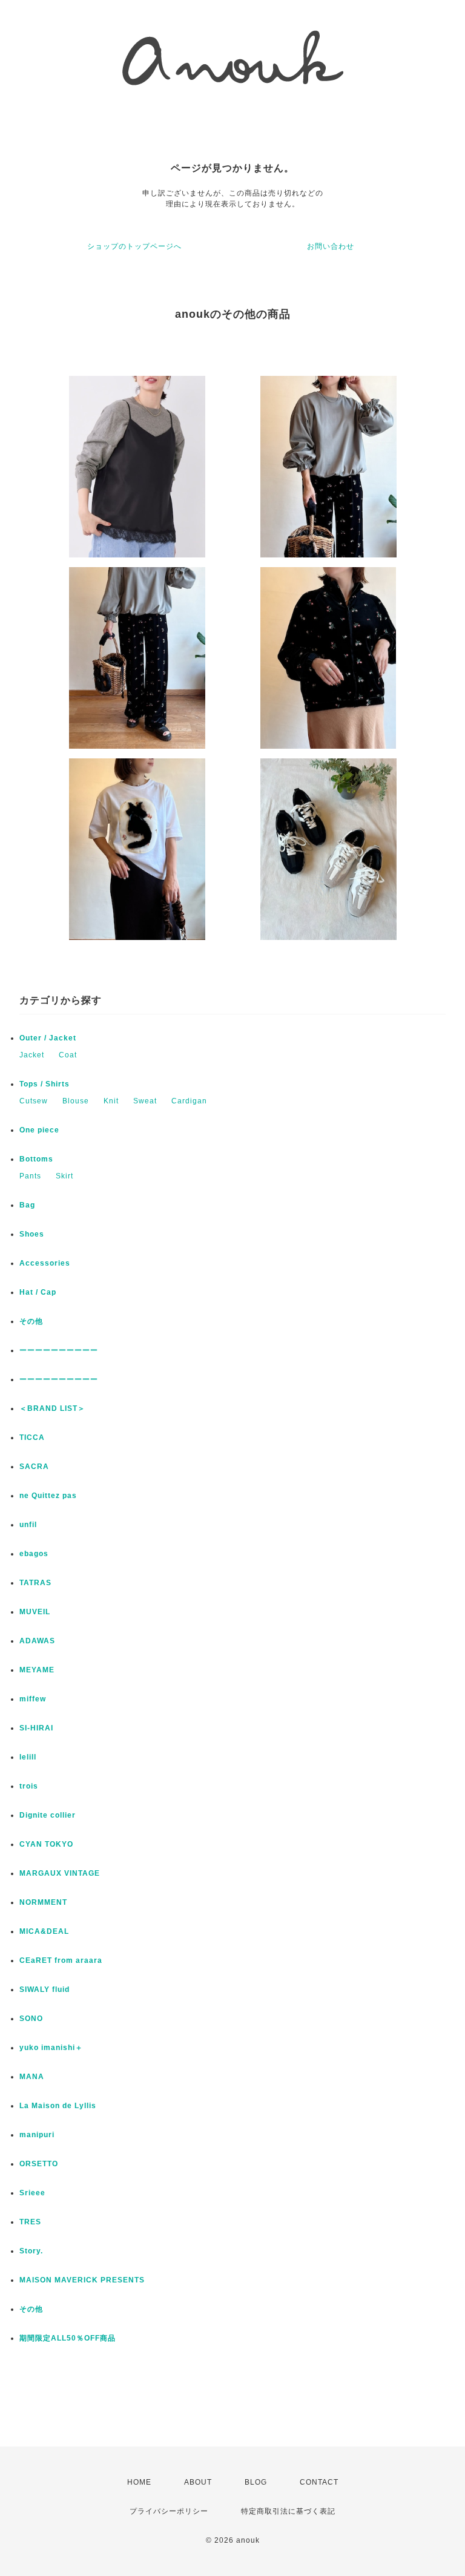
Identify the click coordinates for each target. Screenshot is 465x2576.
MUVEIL (35, 1612)
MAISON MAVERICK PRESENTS (82, 2280)
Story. (31, 2251)
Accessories (45, 1263)
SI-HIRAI (36, 1728)
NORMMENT (43, 1902)
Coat (68, 1055)
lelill (28, 1757)
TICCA (32, 1437)
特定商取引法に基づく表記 (288, 2511)
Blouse (76, 1101)
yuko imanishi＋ (51, 2048)
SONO (31, 2019)
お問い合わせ (331, 246)
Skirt (64, 1176)
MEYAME (37, 1670)
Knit (111, 1101)
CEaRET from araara (61, 1960)
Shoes (32, 1234)
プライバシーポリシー (169, 2511)
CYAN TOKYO (46, 1844)
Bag (27, 1205)
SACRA (34, 1467)
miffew (33, 1699)
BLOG (256, 2482)
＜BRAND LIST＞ (52, 1408)
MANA (32, 2077)
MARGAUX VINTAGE (60, 1873)
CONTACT (319, 2482)
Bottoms (36, 1159)
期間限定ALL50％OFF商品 (68, 2338)
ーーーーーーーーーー (59, 1350)
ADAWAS (37, 1641)
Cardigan (189, 1101)
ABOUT (198, 2482)
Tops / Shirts (45, 1084)
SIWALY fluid (45, 1989)
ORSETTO (39, 2164)
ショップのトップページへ (134, 246)
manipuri (37, 2135)
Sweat (145, 1101)
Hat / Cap (38, 1292)
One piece (39, 1130)
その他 (35, 1321)
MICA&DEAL (44, 1931)
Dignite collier (48, 1815)
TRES (30, 2222)
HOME (139, 2482)
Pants (30, 1176)
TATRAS (35, 1583)
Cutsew (34, 1101)
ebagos (34, 1554)
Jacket (32, 1055)
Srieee (32, 2193)
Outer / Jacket (48, 1038)
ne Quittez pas (48, 1496)
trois (29, 1786)
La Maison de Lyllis (58, 2106)
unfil (28, 1525)
